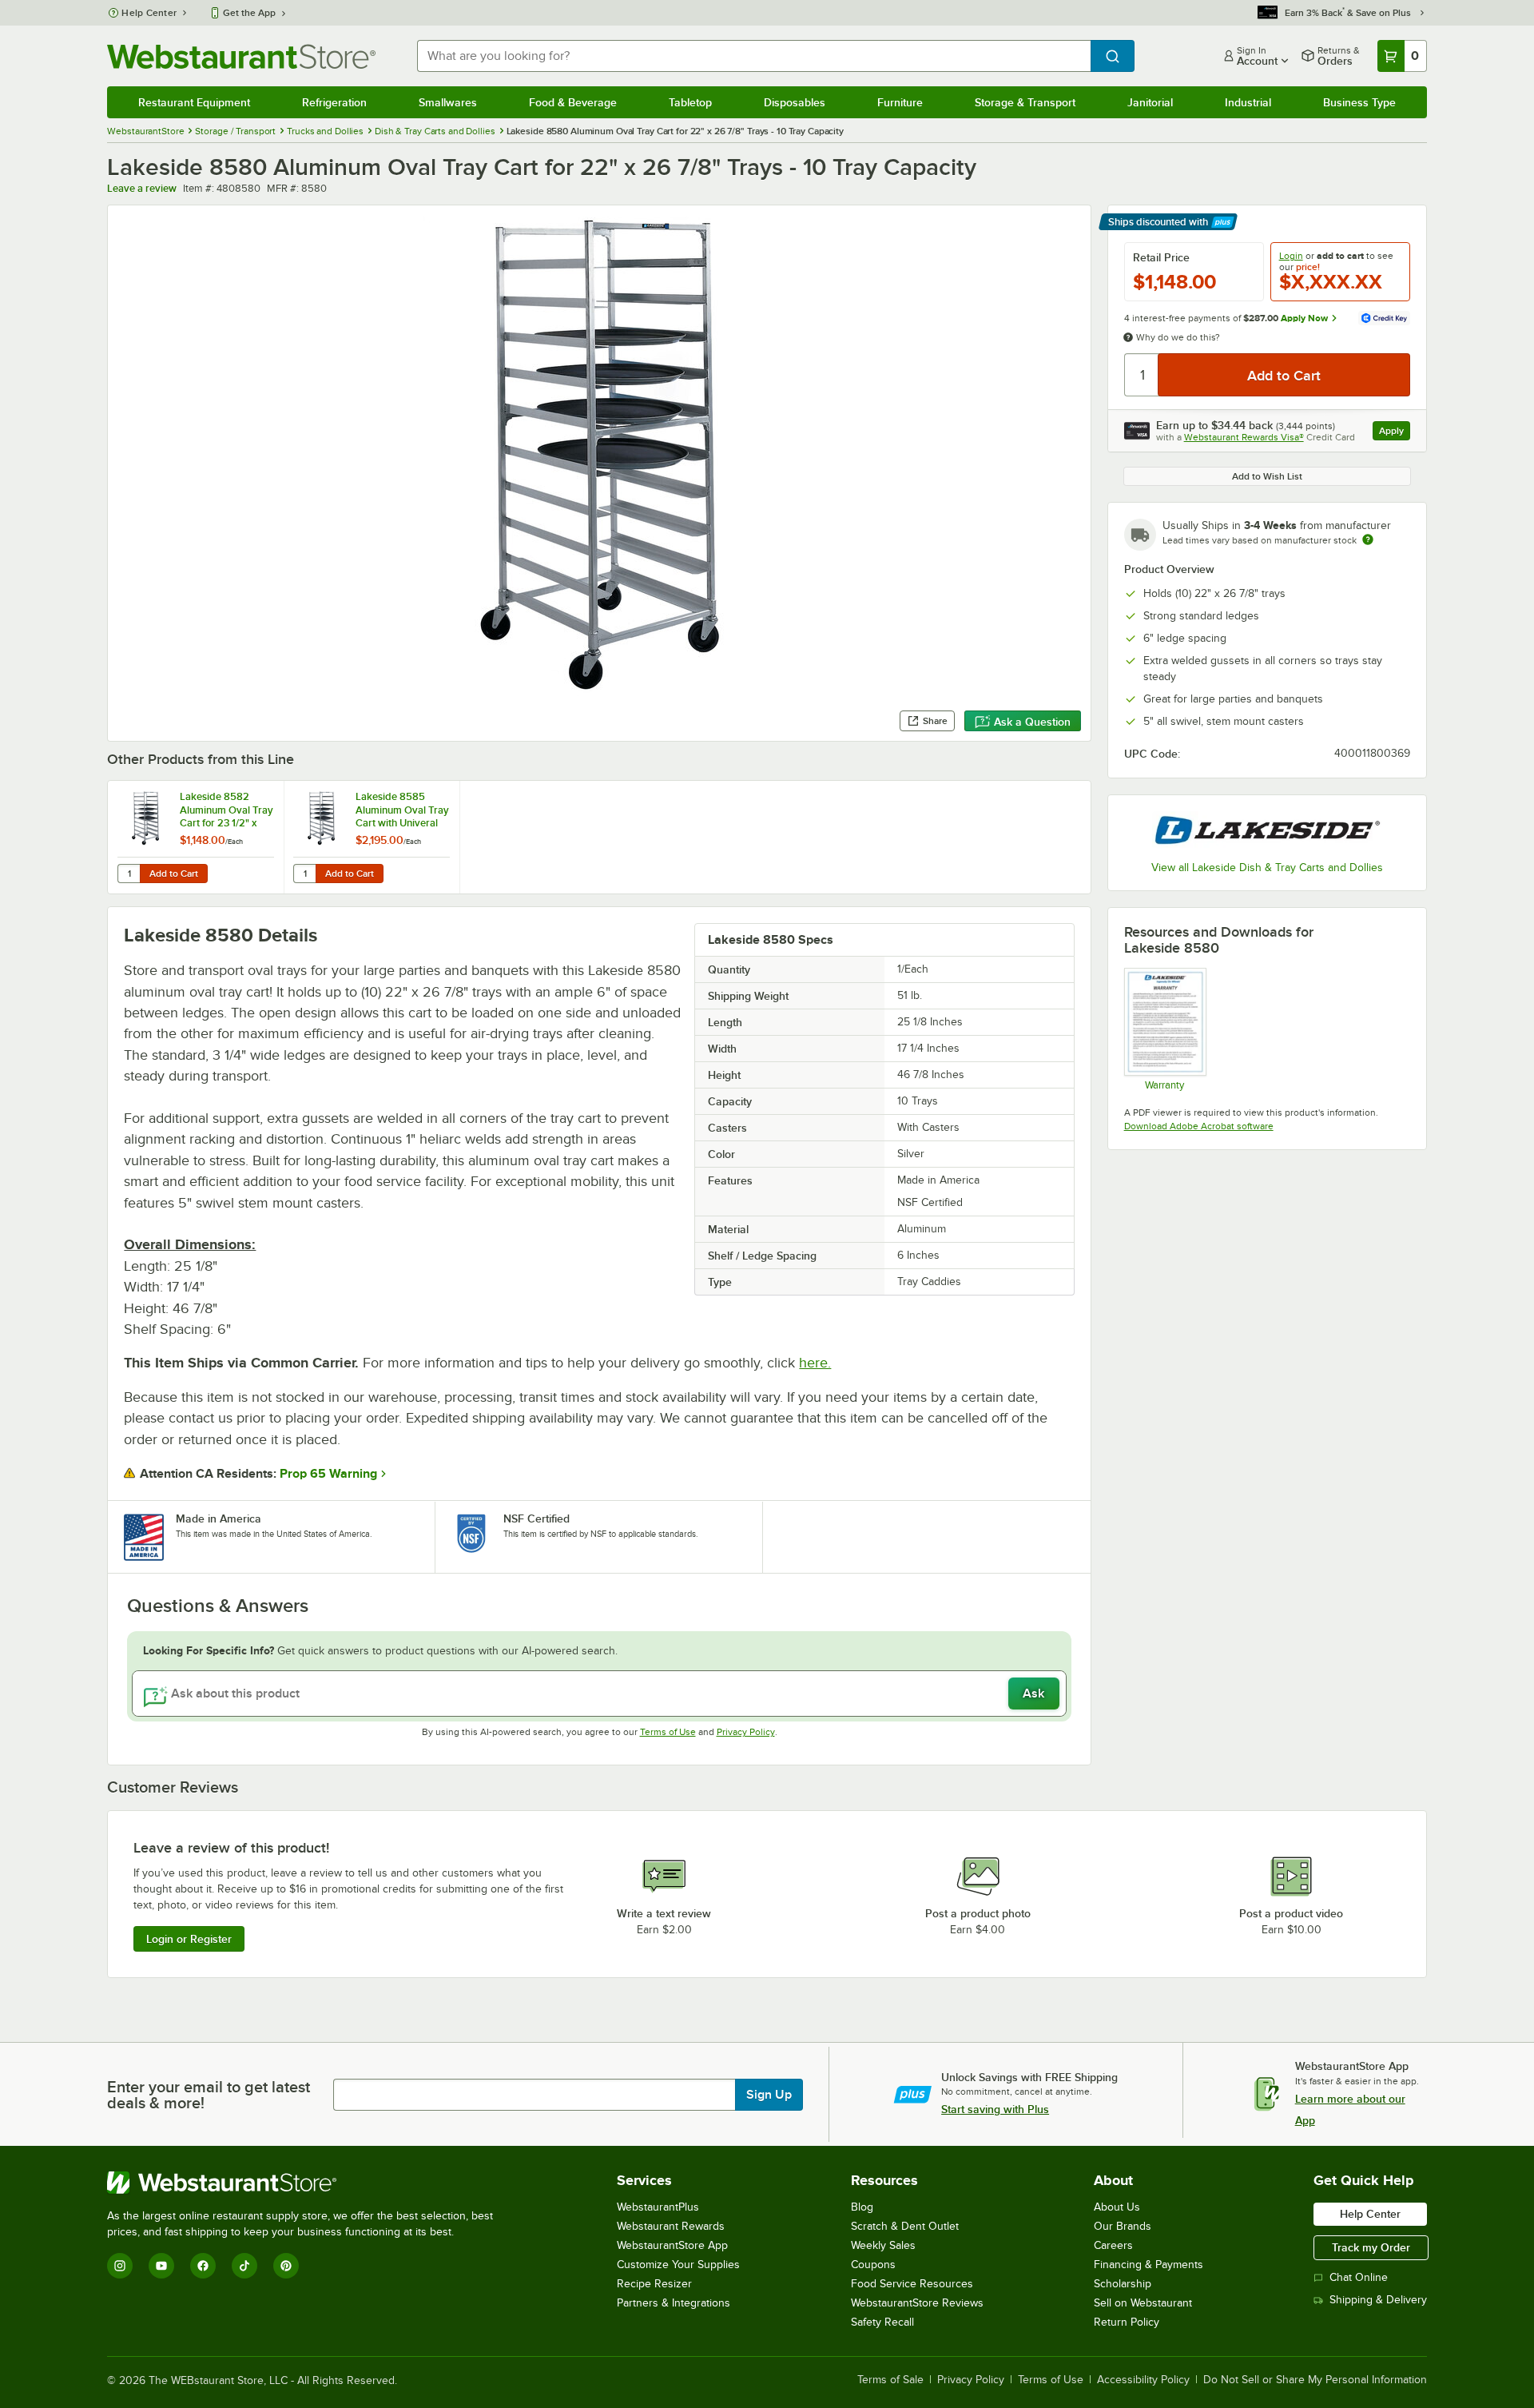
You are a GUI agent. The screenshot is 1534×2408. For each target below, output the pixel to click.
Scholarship (1123, 2284)
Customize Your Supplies (678, 2265)
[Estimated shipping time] (1368, 539)
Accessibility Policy (1143, 2380)
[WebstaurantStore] (307, 2183)
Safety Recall (882, 2322)
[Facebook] (203, 2266)
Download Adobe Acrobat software (1199, 1126)
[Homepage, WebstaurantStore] (241, 56)
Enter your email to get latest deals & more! (209, 2095)
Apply (1395, 433)
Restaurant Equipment (194, 102)
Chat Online (1359, 2277)
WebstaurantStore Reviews (917, 2303)
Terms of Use (668, 1732)
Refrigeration (334, 102)
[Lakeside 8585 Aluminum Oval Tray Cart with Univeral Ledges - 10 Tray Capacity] (372, 837)
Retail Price (1161, 257)
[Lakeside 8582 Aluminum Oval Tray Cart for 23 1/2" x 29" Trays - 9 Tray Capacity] (196, 837)
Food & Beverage (573, 102)
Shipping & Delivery (1378, 2300)
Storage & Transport (1025, 102)
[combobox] (753, 56)
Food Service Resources (912, 2284)
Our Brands (1123, 2226)
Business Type (1359, 102)
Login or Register (189, 1939)
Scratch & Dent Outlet (905, 2226)
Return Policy (1127, 2322)
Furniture (900, 102)
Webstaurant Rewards (671, 2226)
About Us (1117, 2207)
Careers (1113, 2245)
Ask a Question (1032, 722)
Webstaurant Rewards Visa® (1244, 437)
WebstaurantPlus (658, 2207)
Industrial (1248, 102)
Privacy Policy (746, 1732)
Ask (1033, 1694)
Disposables (795, 102)
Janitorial (1150, 102)
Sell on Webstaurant (1143, 2303)
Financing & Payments (1149, 2265)
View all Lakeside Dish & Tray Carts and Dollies (1267, 868)
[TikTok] (244, 2266)
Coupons (873, 2265)
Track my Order (1371, 2247)
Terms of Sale (890, 2380)
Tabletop (690, 102)
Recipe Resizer (654, 2284)
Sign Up (769, 2095)
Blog (862, 2207)
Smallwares (448, 102)
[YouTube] (161, 2266)
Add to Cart (174, 874)
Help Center (149, 13)
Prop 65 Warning (328, 1474)
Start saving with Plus (995, 2109)
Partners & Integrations (674, 2303)
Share (935, 721)
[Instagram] (120, 2266)
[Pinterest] (286, 2266)
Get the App (249, 13)
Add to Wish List (1267, 476)
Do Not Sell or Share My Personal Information (1315, 2380)
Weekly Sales (883, 2245)
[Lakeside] (1267, 830)
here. (815, 1363)
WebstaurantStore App (672, 2245)
